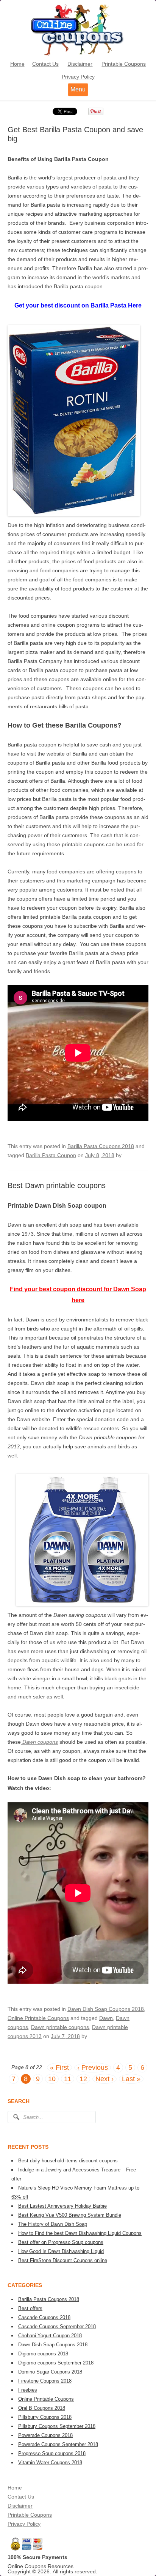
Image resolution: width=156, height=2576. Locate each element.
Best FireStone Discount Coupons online (63, 2260)
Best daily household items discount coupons (68, 2161)
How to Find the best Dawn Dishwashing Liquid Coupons (80, 2233)
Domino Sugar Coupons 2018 (50, 2372)
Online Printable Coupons (38, 2018)
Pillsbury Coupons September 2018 (57, 2426)
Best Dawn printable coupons (57, 1185)
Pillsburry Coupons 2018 (45, 2417)
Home (17, 64)
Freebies (28, 2390)
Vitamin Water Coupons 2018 (50, 2462)
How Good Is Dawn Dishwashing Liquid (61, 2251)
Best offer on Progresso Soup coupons (61, 2242)
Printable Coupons (124, 64)
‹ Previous (93, 2068)
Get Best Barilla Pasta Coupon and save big (75, 134)
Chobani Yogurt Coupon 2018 (50, 2336)
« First (59, 2068)
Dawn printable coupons (60, 2027)
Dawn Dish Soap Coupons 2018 (106, 2009)
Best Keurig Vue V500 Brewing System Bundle (70, 2215)
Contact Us (45, 64)
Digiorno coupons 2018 (43, 2354)
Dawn (106, 2018)
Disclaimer (80, 64)
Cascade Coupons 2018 (44, 2317)
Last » (131, 2079)
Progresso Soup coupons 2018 (52, 2453)
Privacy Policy (78, 77)
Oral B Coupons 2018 (42, 2408)
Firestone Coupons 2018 (45, 2381)
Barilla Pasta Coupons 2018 (101, 1146)
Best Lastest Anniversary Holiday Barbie (62, 2206)
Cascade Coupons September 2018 (57, 2326)
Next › (105, 2079)
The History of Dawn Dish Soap (53, 2224)
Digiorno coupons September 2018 (56, 2363)
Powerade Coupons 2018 (45, 2435)
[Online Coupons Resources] (78, 55)
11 (68, 2079)
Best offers (30, 2308)
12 (83, 2079)
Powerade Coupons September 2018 (58, 2444)
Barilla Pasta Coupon (51, 1155)
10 (52, 2079)
